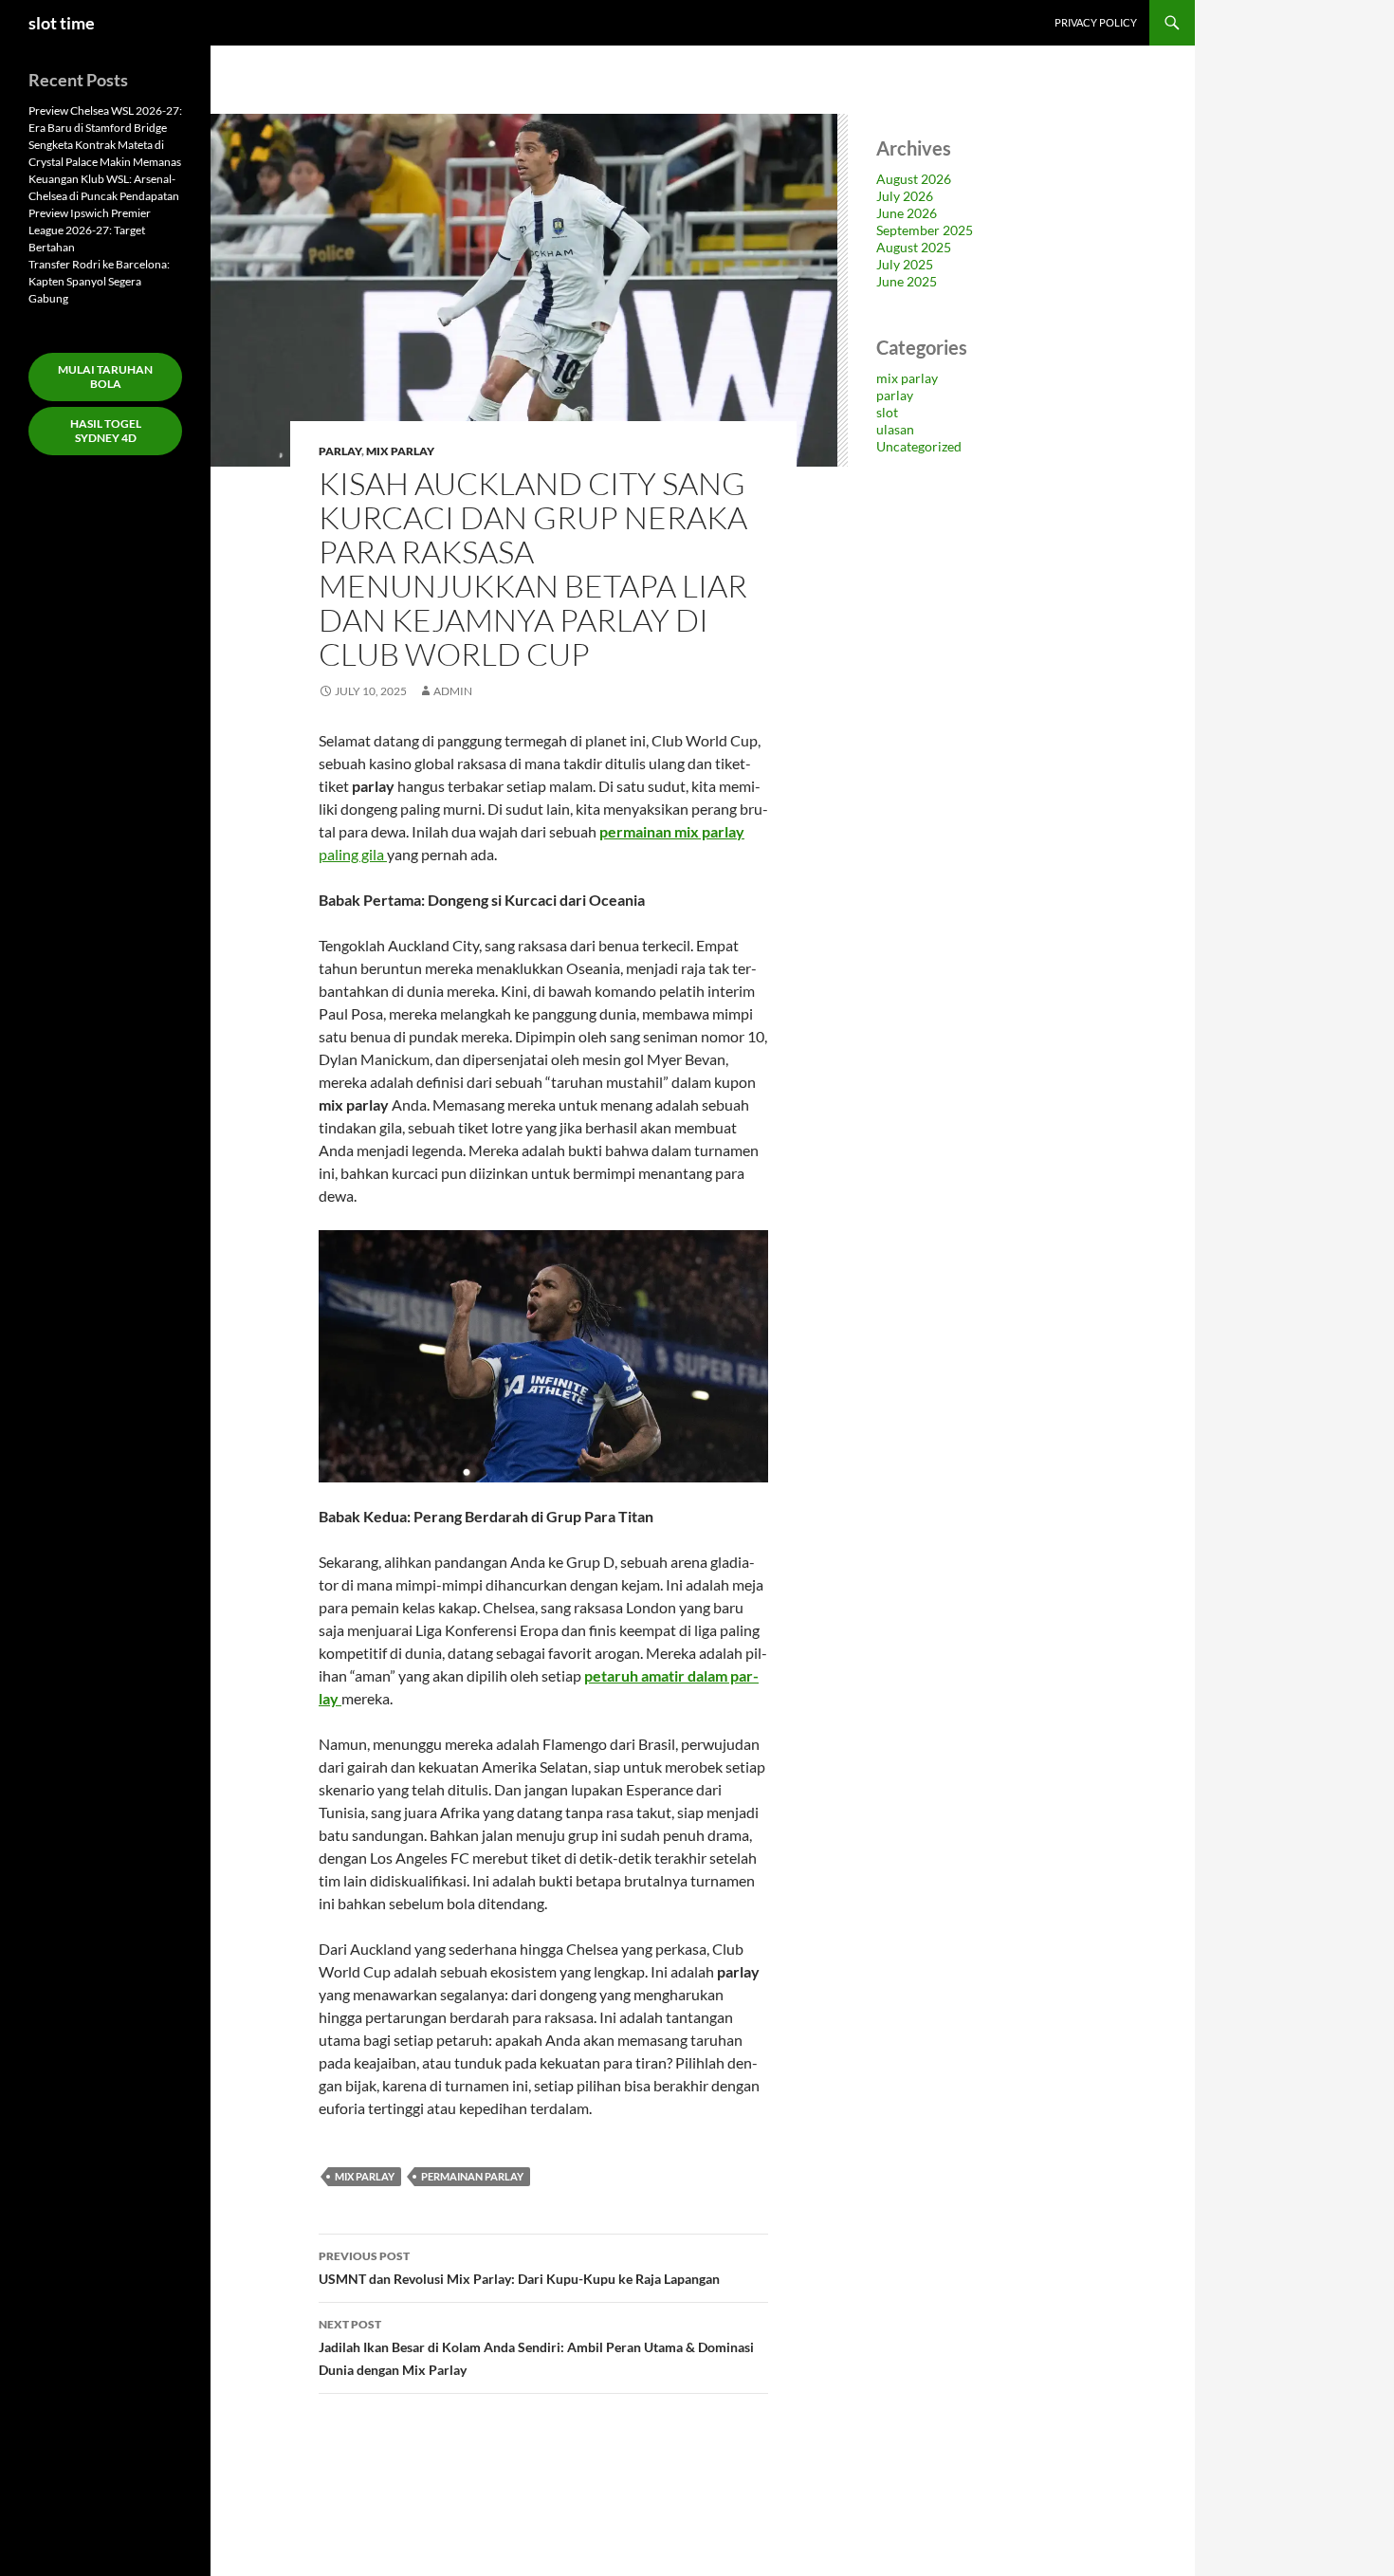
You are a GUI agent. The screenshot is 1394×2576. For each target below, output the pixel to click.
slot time (62, 23)
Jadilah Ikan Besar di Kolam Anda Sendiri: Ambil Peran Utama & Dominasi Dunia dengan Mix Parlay (536, 2347)
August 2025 (914, 247)
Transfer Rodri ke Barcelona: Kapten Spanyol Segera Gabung (99, 281)
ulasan (895, 429)
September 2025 (925, 230)
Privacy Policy (1096, 22)
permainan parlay (472, 2176)
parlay (340, 451)
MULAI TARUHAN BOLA (105, 377)
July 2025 (905, 264)
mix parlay (400, 451)
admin (453, 691)
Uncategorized (919, 446)
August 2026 (914, 179)
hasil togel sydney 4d (106, 431)
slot (887, 412)
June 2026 (907, 213)
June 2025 (907, 281)
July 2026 (905, 196)
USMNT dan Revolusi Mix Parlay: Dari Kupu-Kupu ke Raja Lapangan (519, 2268)
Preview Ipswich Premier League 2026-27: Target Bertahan (90, 230)
